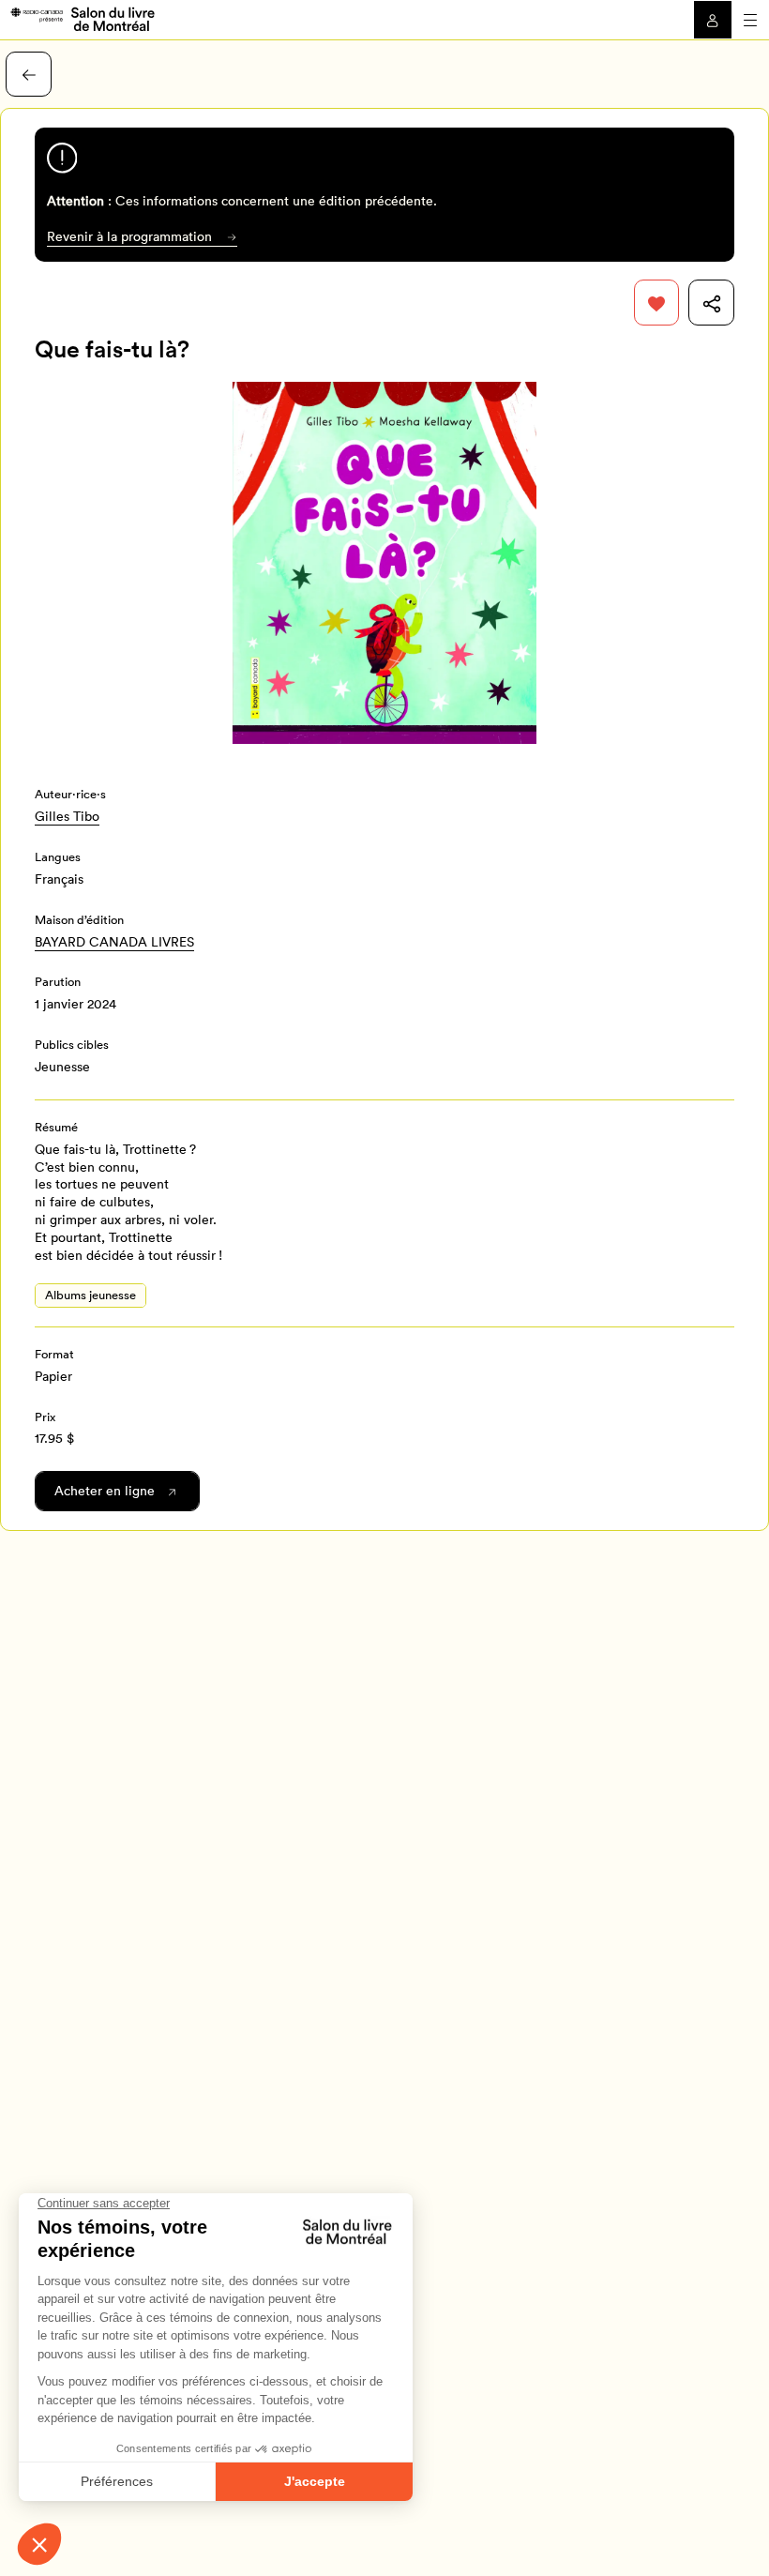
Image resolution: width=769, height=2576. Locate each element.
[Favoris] (657, 303)
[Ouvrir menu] (750, 20)
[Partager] (711, 303)
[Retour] (29, 75)
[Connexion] (713, 20)
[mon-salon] (82, 18)
